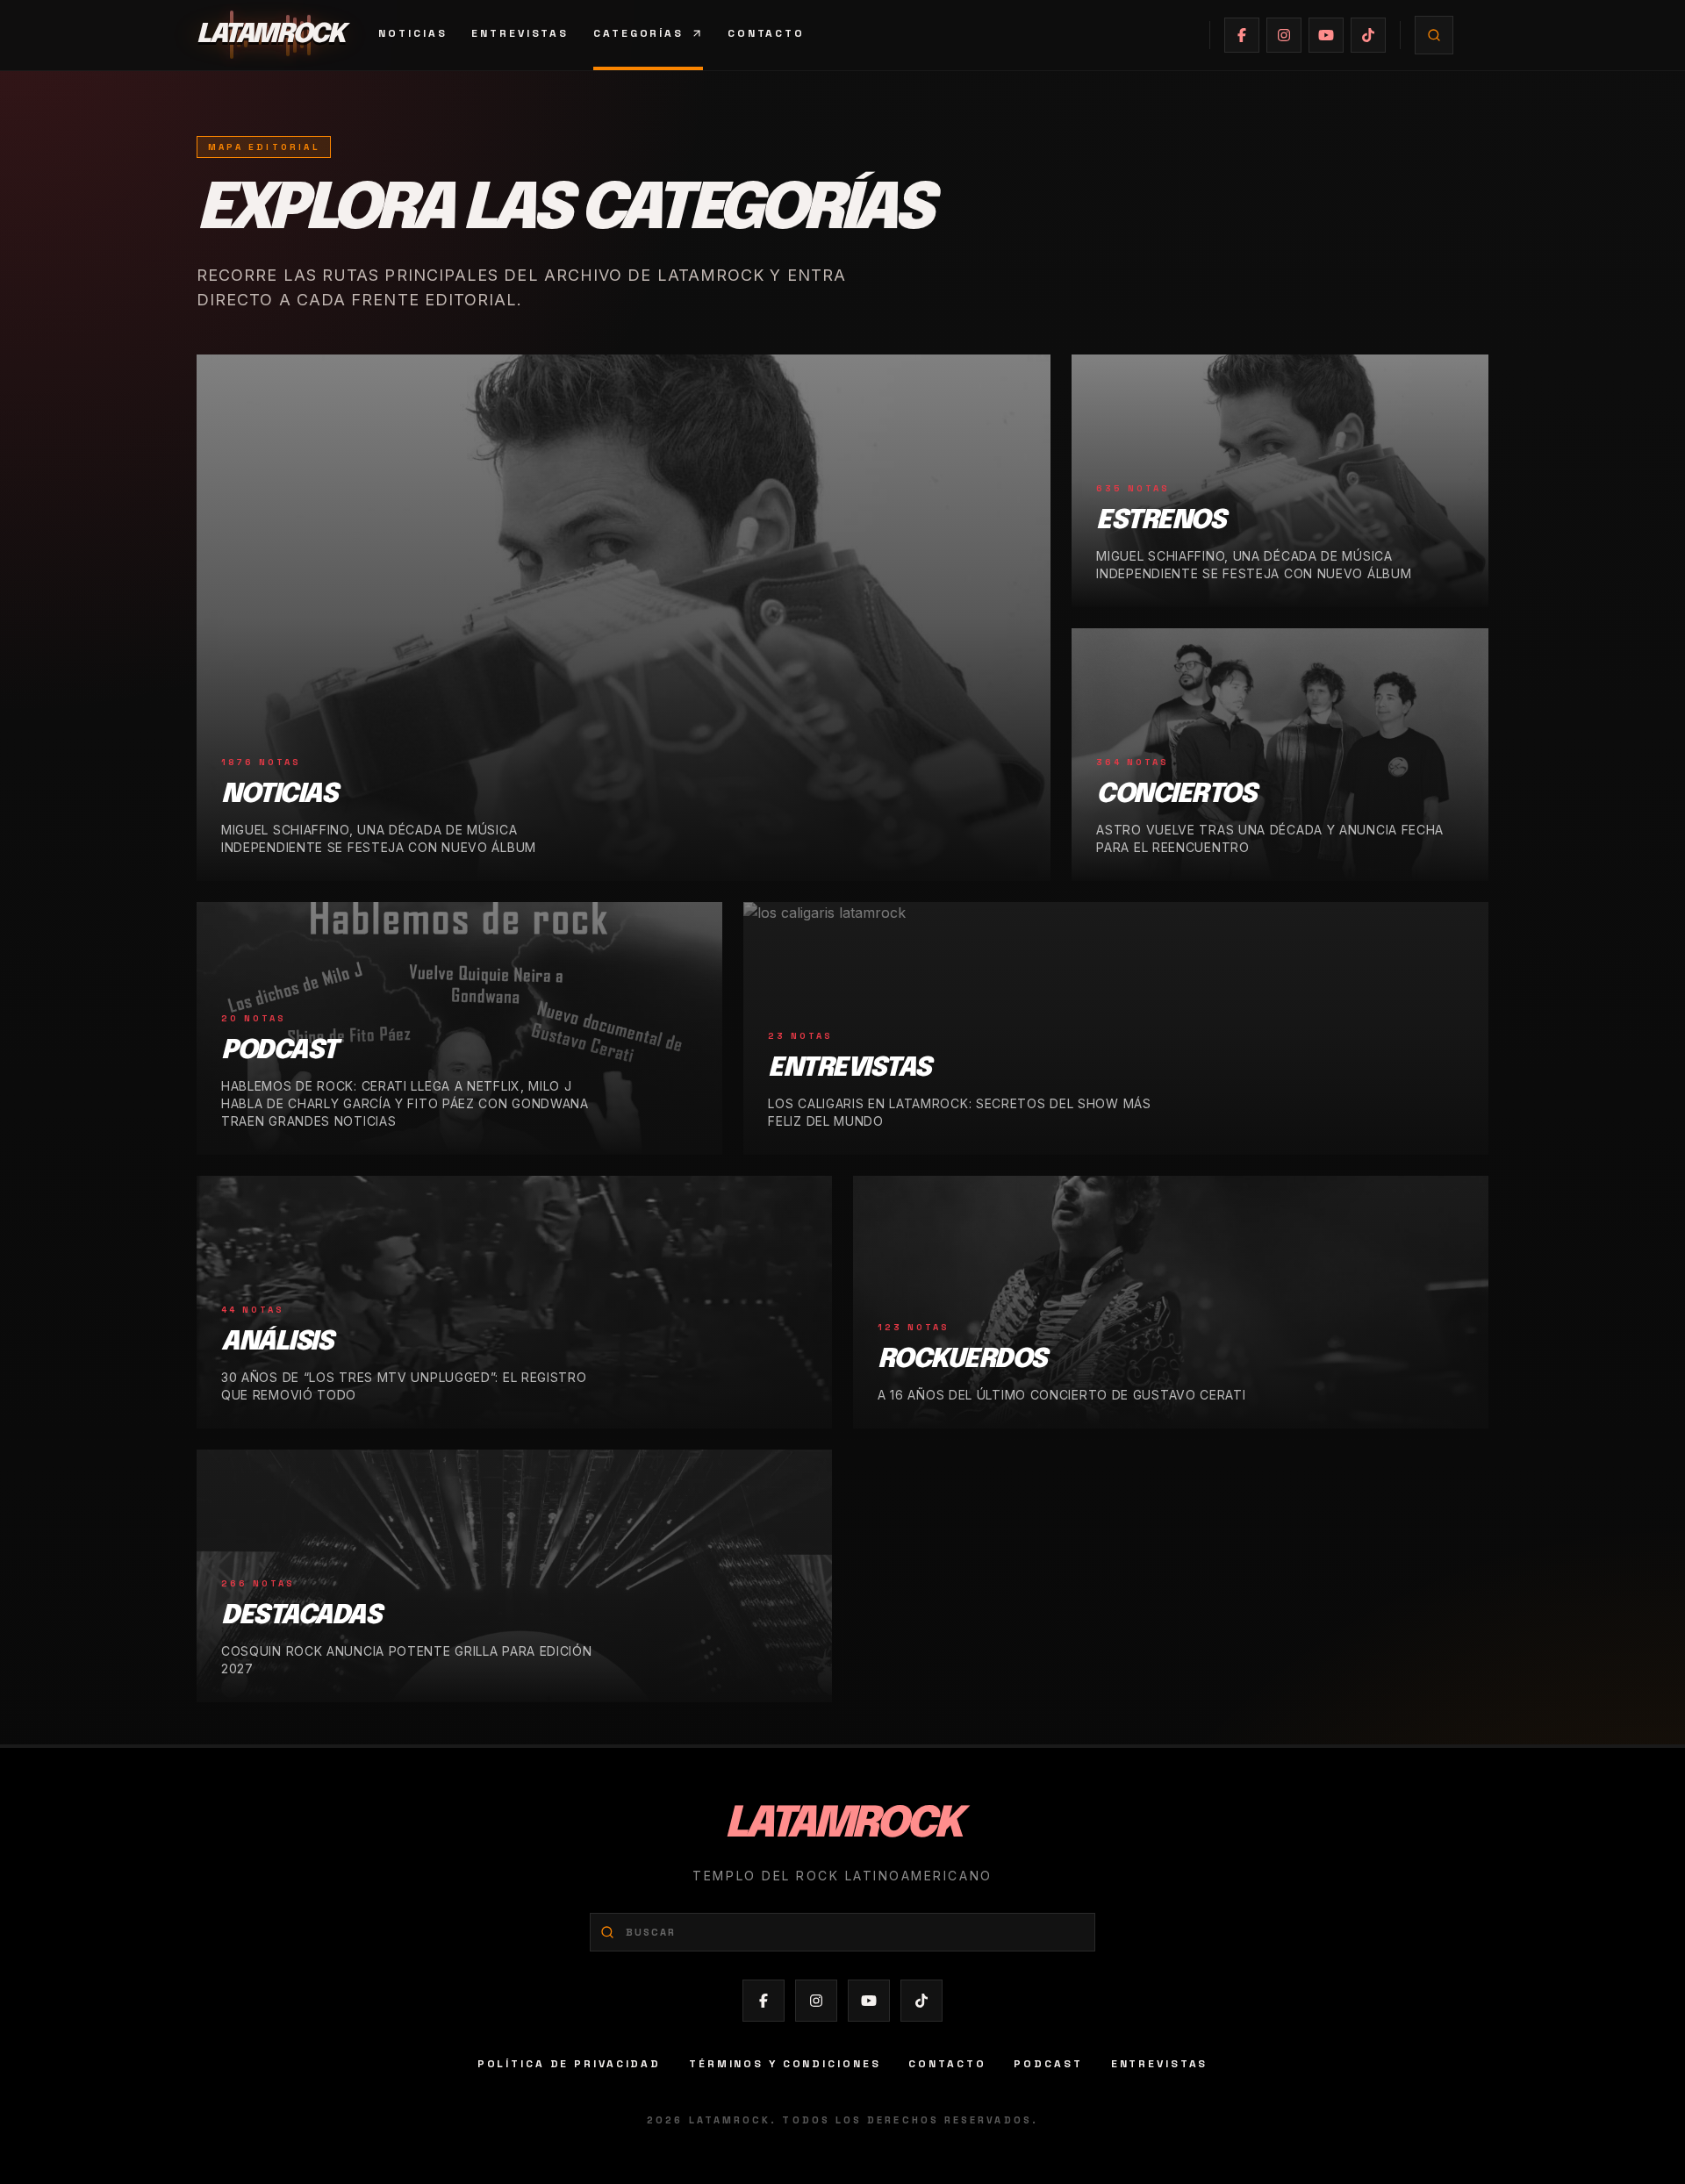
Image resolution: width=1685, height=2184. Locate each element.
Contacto (766, 33)
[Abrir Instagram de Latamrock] (1284, 35)
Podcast (1048, 2064)
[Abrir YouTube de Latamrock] (1326, 35)
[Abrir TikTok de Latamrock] (1368, 35)
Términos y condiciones (785, 2064)
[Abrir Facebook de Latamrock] (1242, 35)
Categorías (638, 33)
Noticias (412, 33)
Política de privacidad (569, 2064)
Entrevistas (520, 33)
